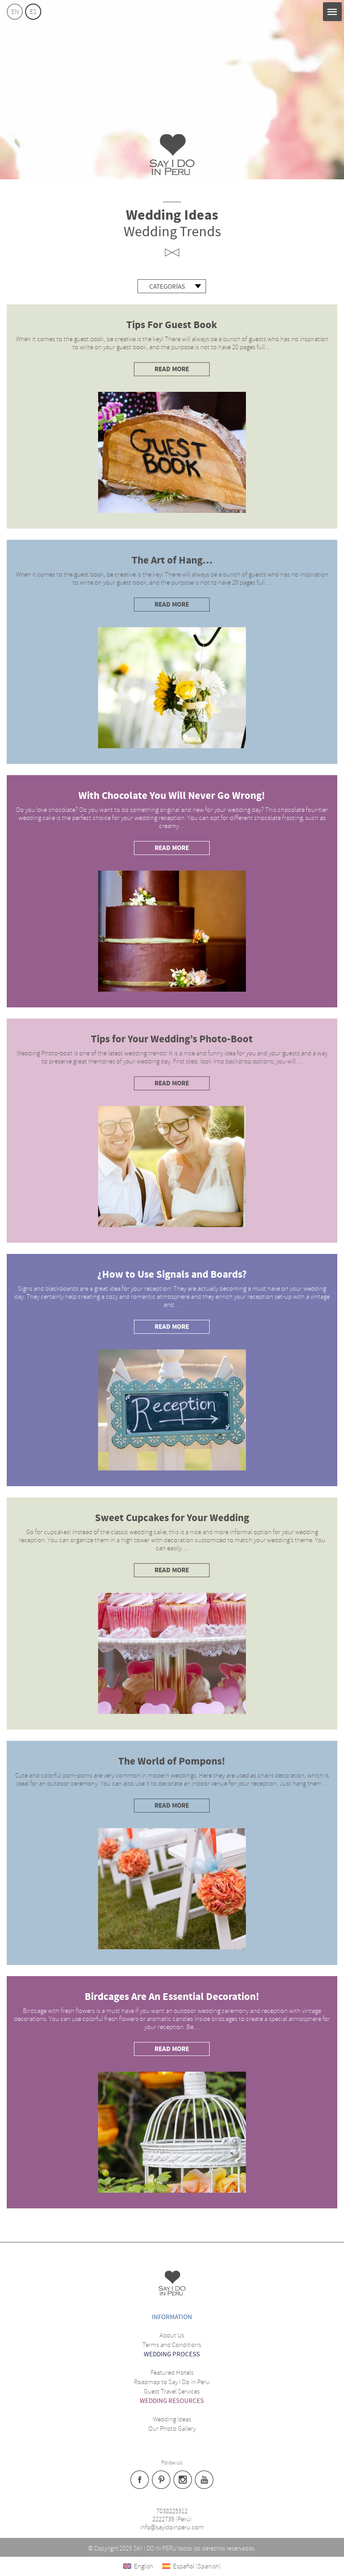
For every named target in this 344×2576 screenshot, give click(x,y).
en (15, 12)
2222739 (163, 2519)
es (33, 12)
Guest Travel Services (172, 2391)
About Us (172, 2335)
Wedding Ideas (172, 2419)
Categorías (167, 287)
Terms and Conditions (172, 2345)
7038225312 (172, 2511)
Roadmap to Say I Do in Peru (172, 2382)
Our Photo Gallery (172, 2429)
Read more (172, 369)
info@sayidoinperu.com (172, 2527)
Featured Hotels (172, 2372)
